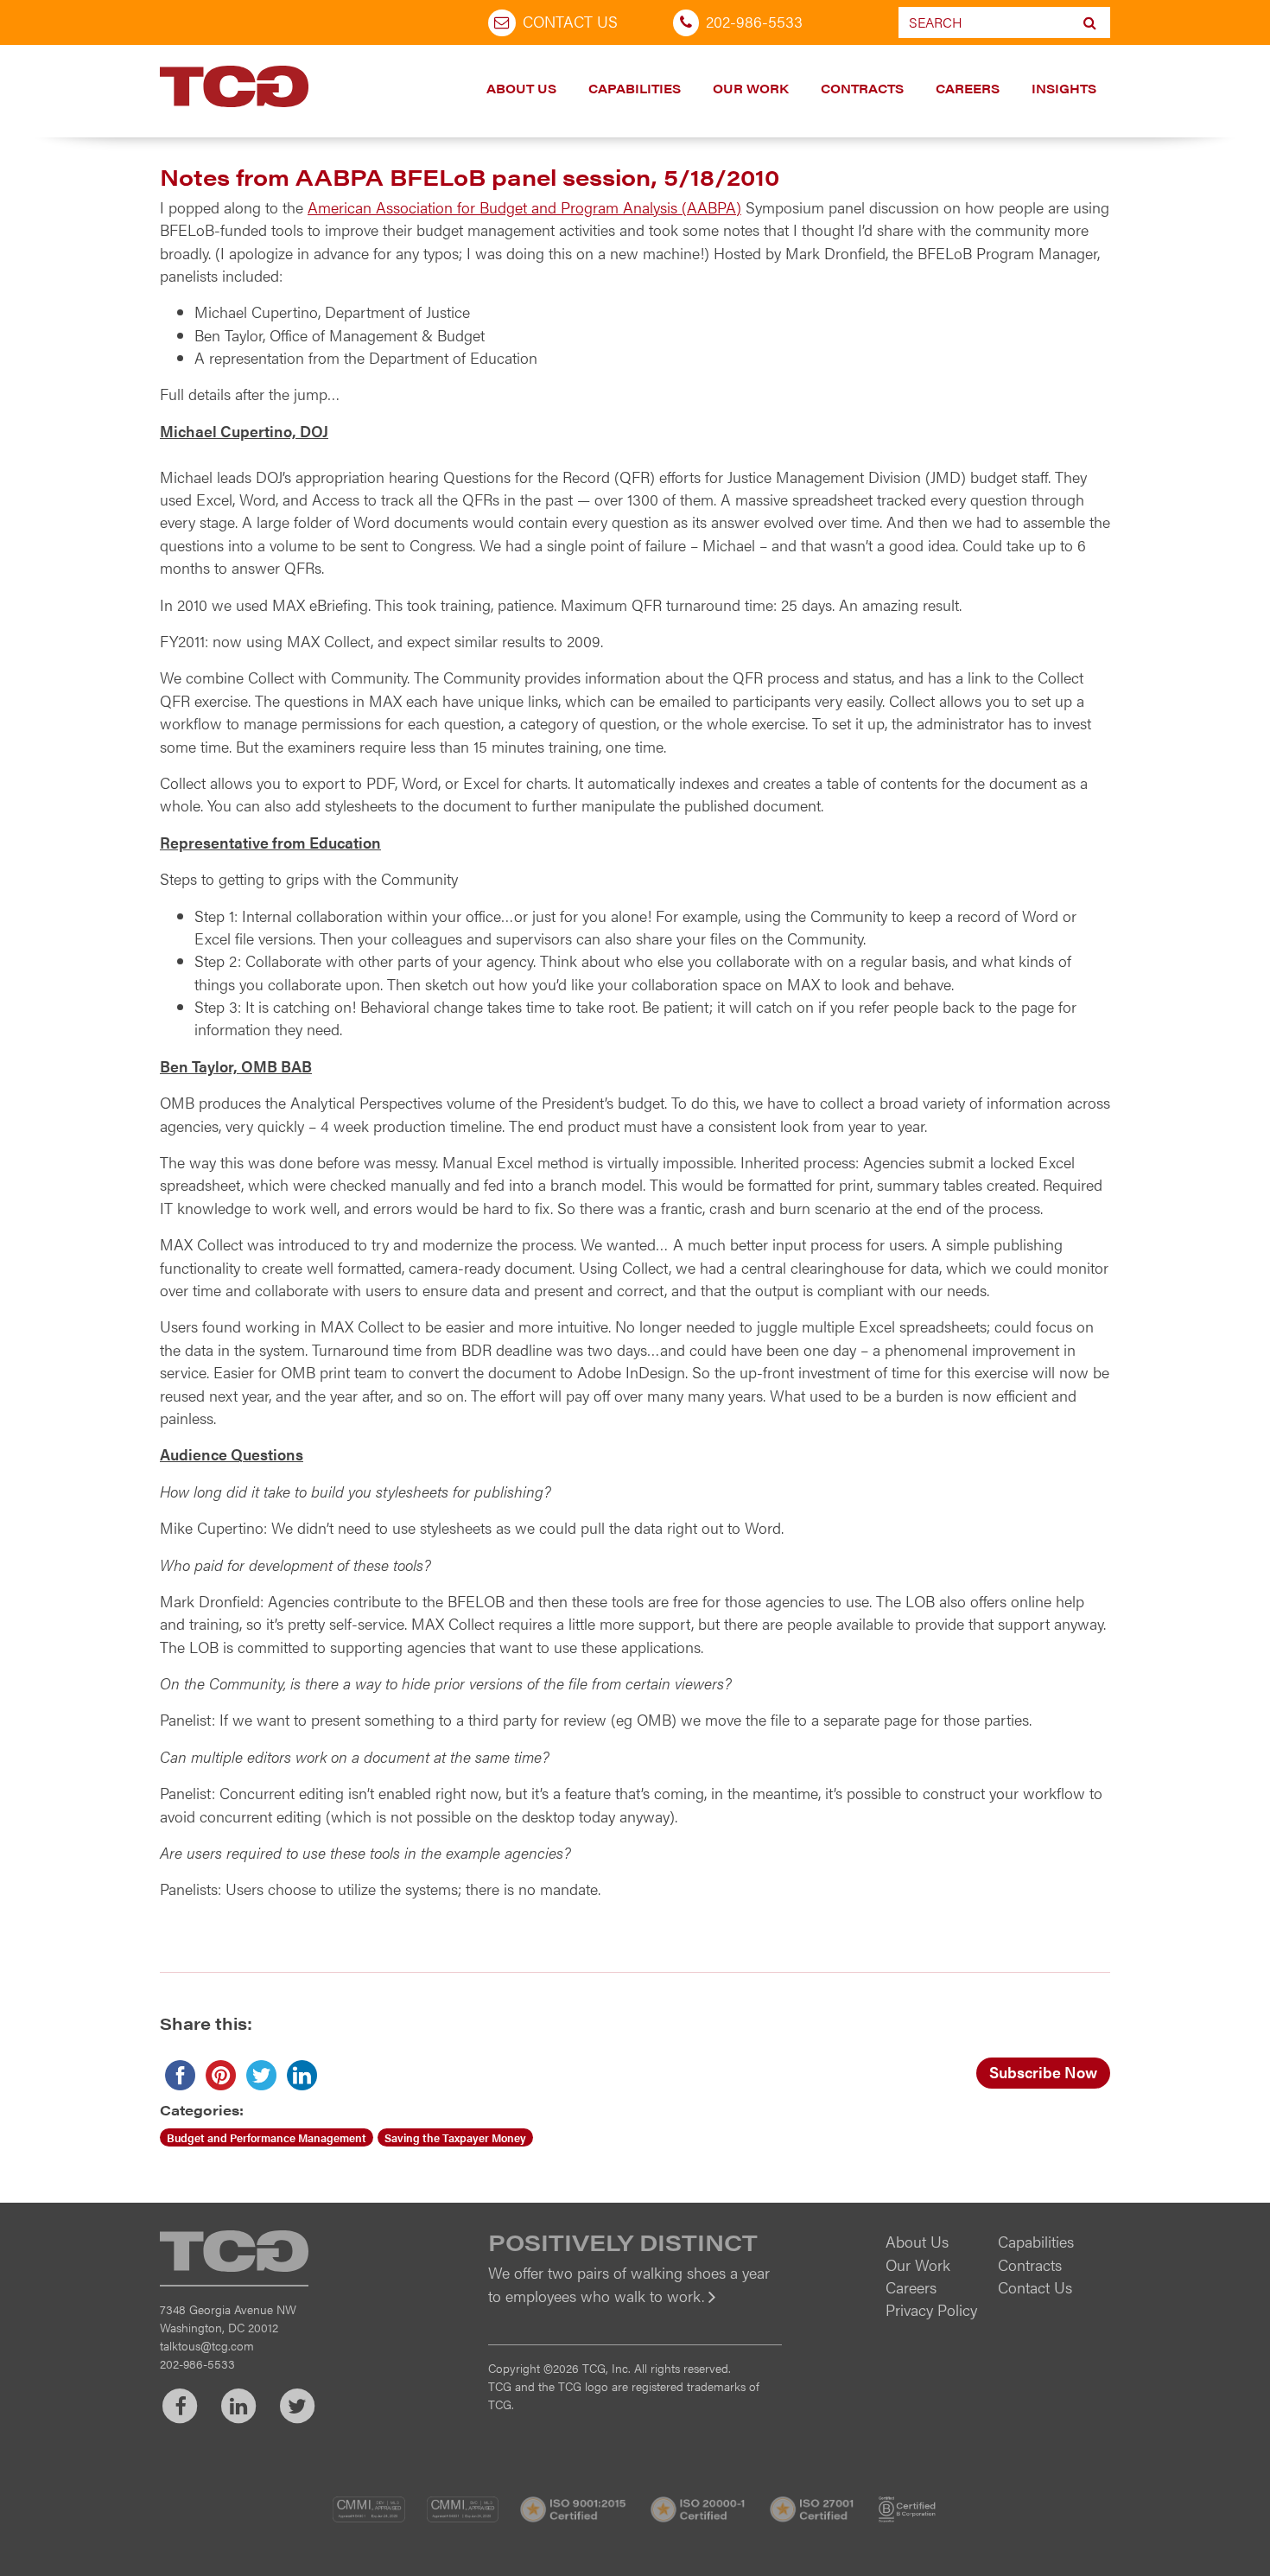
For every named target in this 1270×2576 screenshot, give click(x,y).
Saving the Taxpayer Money (455, 2137)
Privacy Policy (931, 2309)
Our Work (751, 88)
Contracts (862, 88)
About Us (521, 88)
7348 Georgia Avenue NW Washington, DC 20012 (228, 2318)
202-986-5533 (754, 21)
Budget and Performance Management (267, 2137)
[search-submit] (1090, 22)
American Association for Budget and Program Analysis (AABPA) (524, 207)
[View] (635, 2308)
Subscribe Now (1043, 2072)
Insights (1064, 88)
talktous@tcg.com (207, 2345)
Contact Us (570, 21)
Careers (968, 88)
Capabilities (635, 88)
